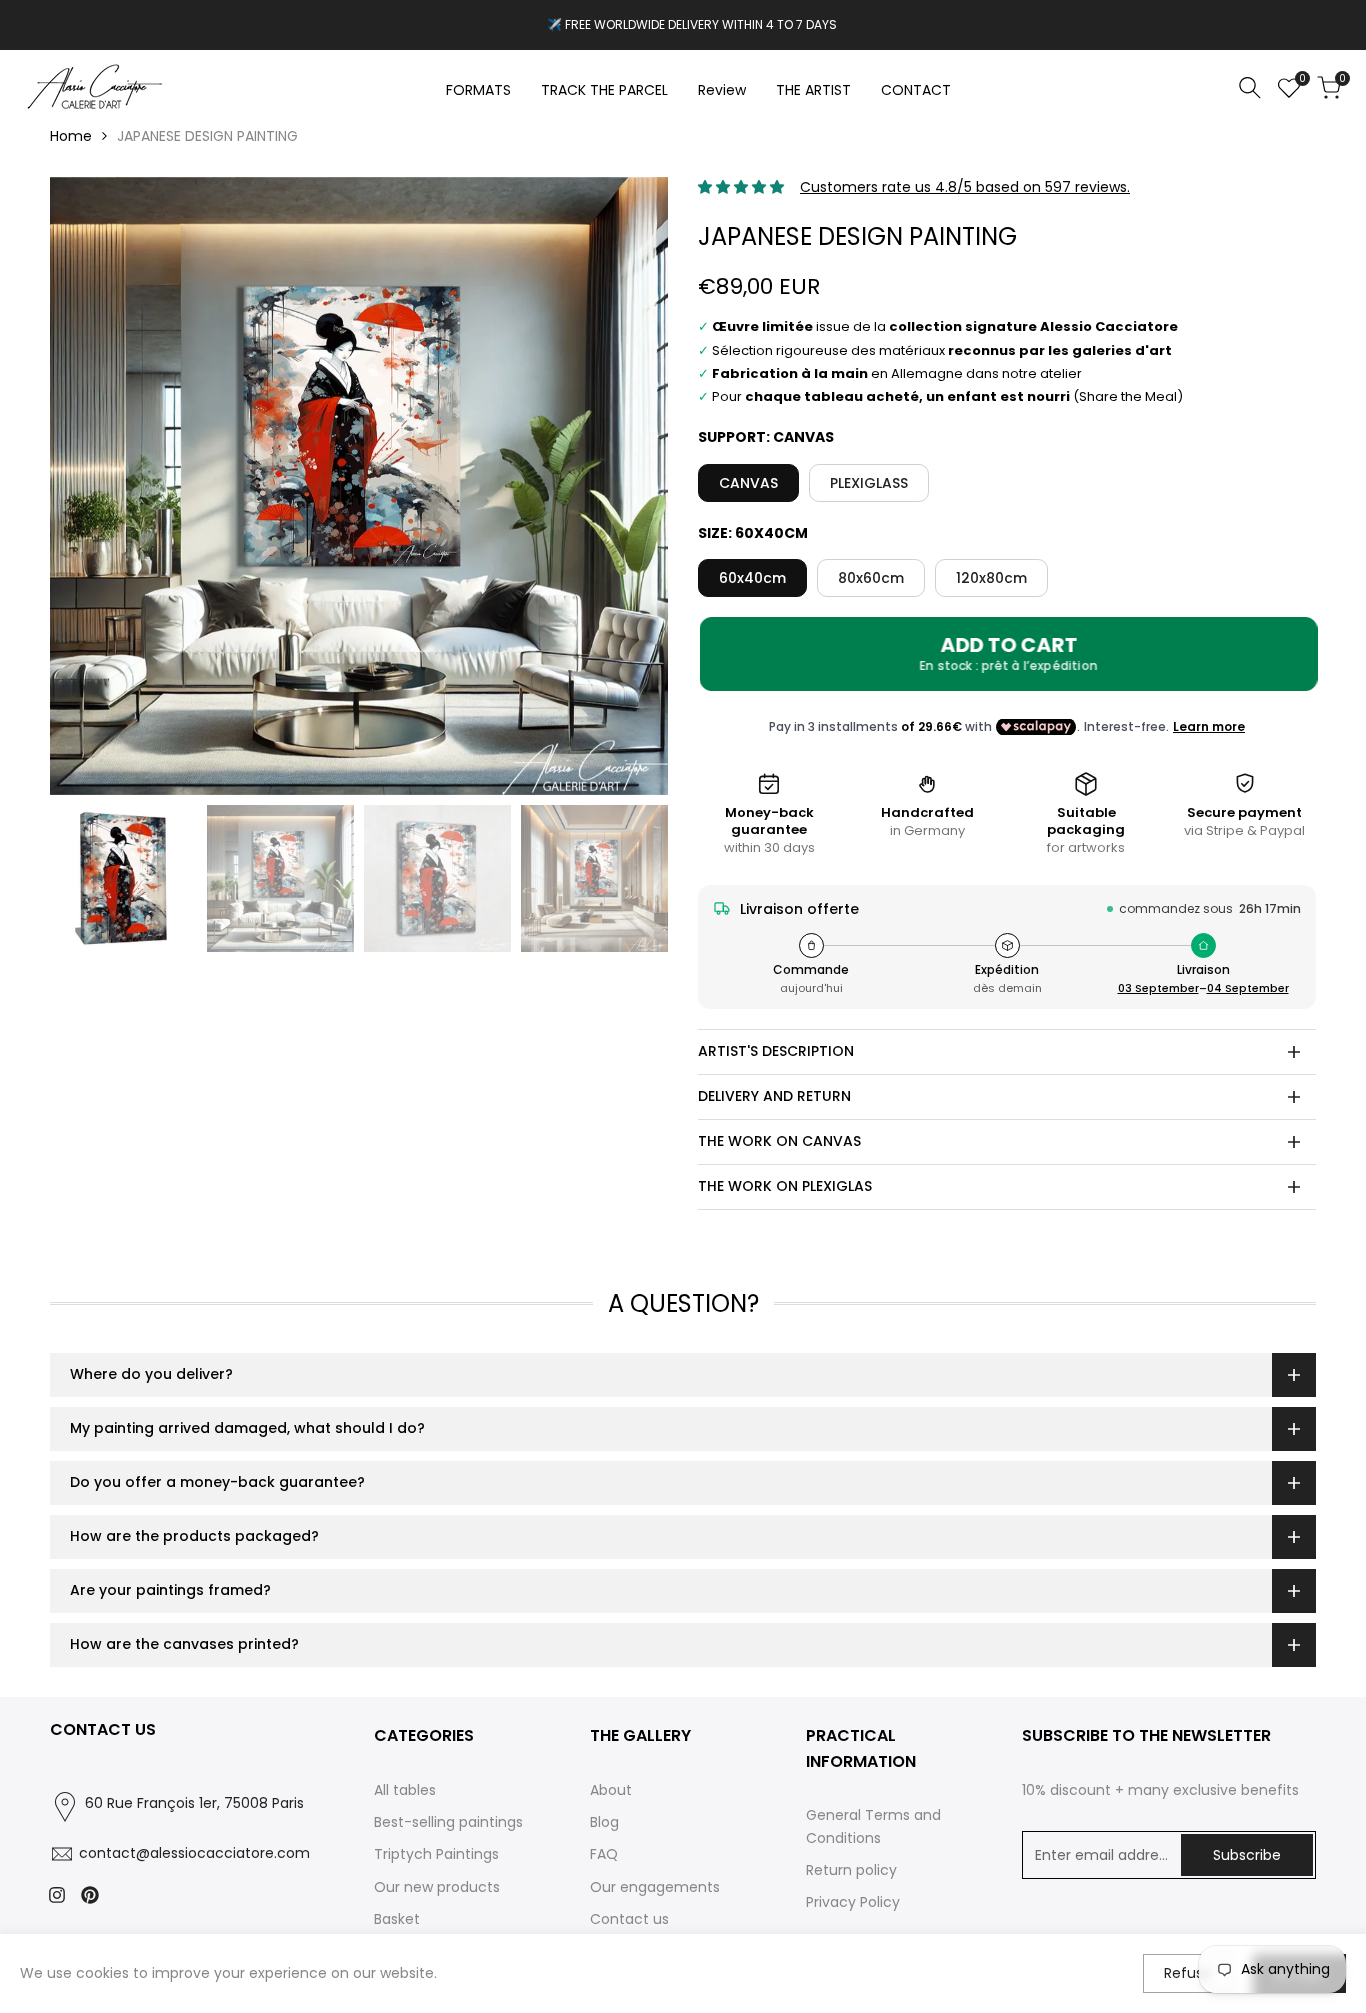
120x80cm (991, 578)
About (611, 1790)
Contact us (629, 1919)
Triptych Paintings (436, 1854)
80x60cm (871, 578)
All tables (405, 1790)
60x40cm (752, 578)
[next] (628, 486)
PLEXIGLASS (869, 483)
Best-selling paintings (448, 1822)
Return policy (851, 1870)
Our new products (437, 1887)
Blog (604, 1822)
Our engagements (655, 1887)
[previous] (90, 486)
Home (71, 136)
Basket (397, 1919)
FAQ (604, 1854)
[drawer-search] (1250, 87)
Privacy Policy (853, 1902)
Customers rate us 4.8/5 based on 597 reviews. (965, 187)
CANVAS (748, 483)
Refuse (1188, 1973)
